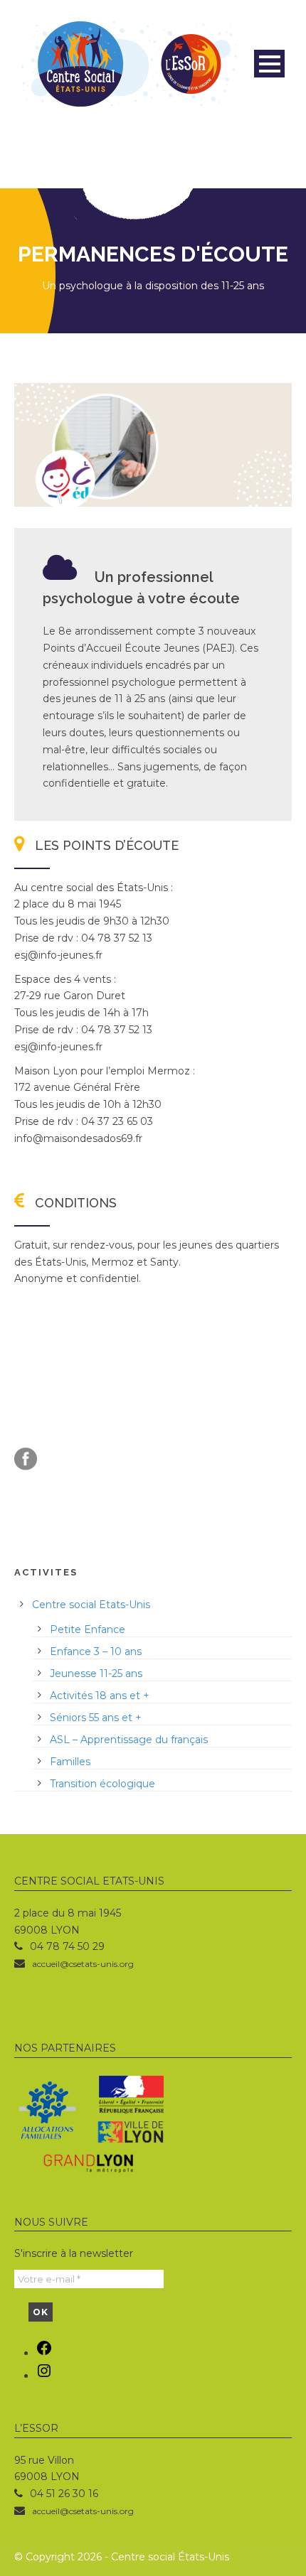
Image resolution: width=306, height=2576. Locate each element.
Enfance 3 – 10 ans (96, 1651)
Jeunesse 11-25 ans (96, 1674)
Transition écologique (102, 1784)
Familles (70, 1762)
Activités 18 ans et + (100, 1696)
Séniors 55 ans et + (96, 1718)
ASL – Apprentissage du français (129, 1740)
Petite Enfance (88, 1629)
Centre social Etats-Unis (91, 1605)
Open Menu (269, 64)
